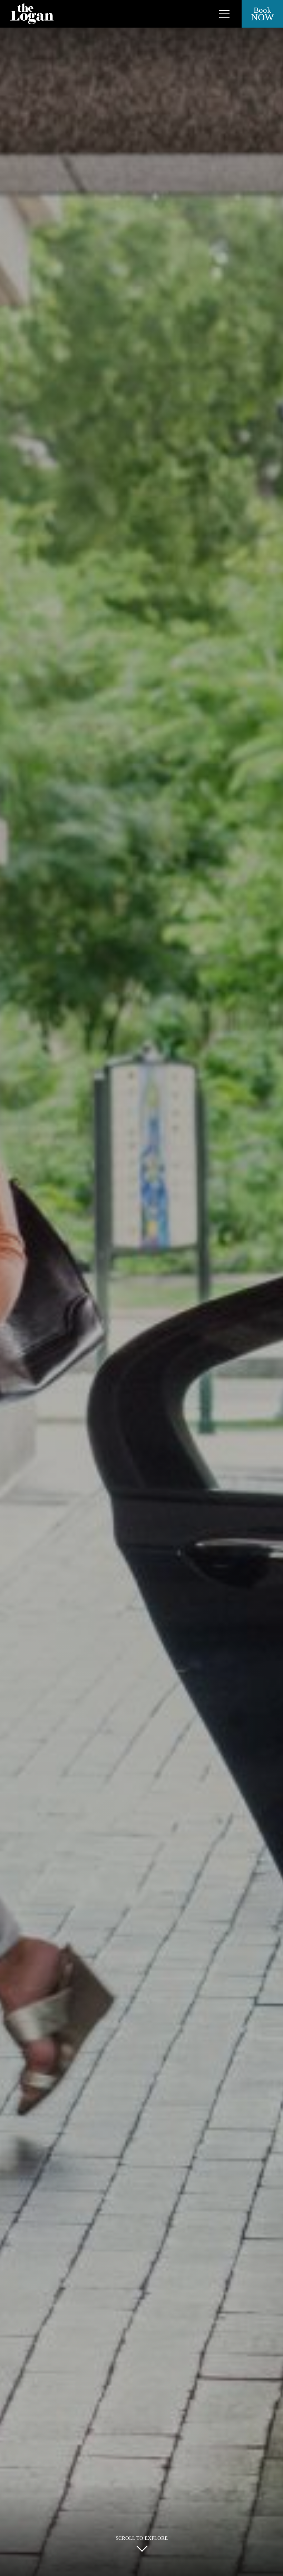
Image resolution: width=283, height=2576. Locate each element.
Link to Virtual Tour (214, 10)
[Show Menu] (224, 14)
